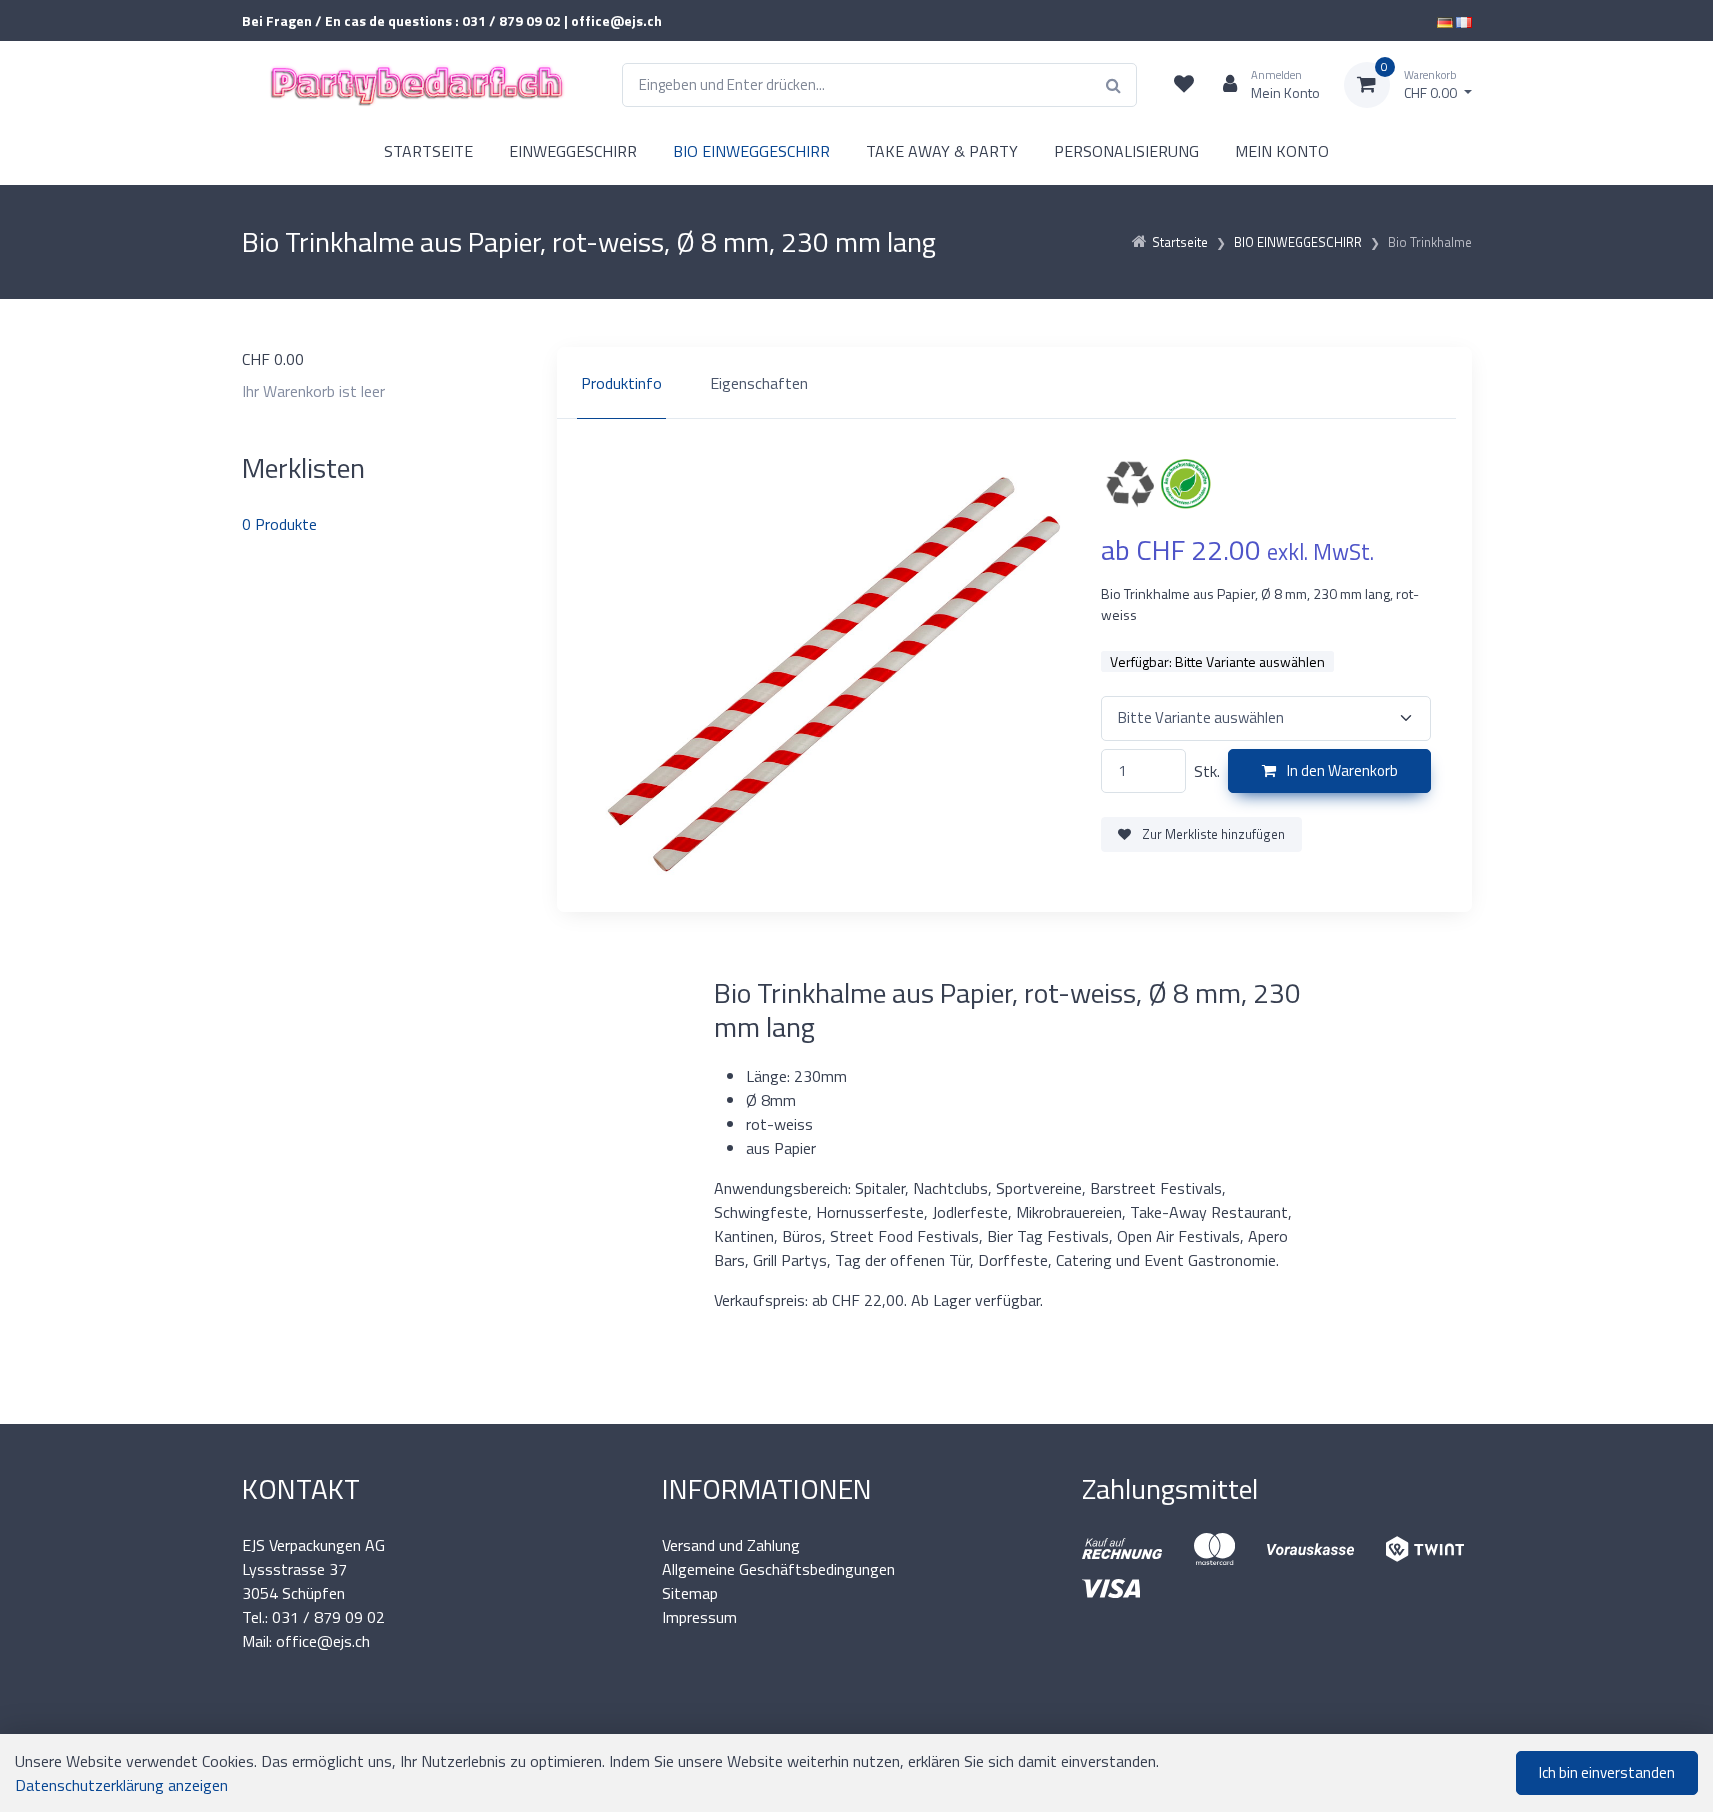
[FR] (1464, 20)
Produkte (279, 524)
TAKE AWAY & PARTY (942, 151)
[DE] (1445, 20)
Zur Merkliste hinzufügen (1212, 834)
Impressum (699, 1617)
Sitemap (690, 1593)
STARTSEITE (428, 151)
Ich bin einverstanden (1607, 1772)
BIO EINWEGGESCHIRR (751, 151)
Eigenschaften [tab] (759, 383)
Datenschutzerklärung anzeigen (121, 1785)
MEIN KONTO (1282, 151)
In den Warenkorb (1341, 770)
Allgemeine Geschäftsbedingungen (778, 1569)
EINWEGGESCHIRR (573, 151)
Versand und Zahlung (731, 1545)
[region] (1014, 383)
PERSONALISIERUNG (1126, 151)
